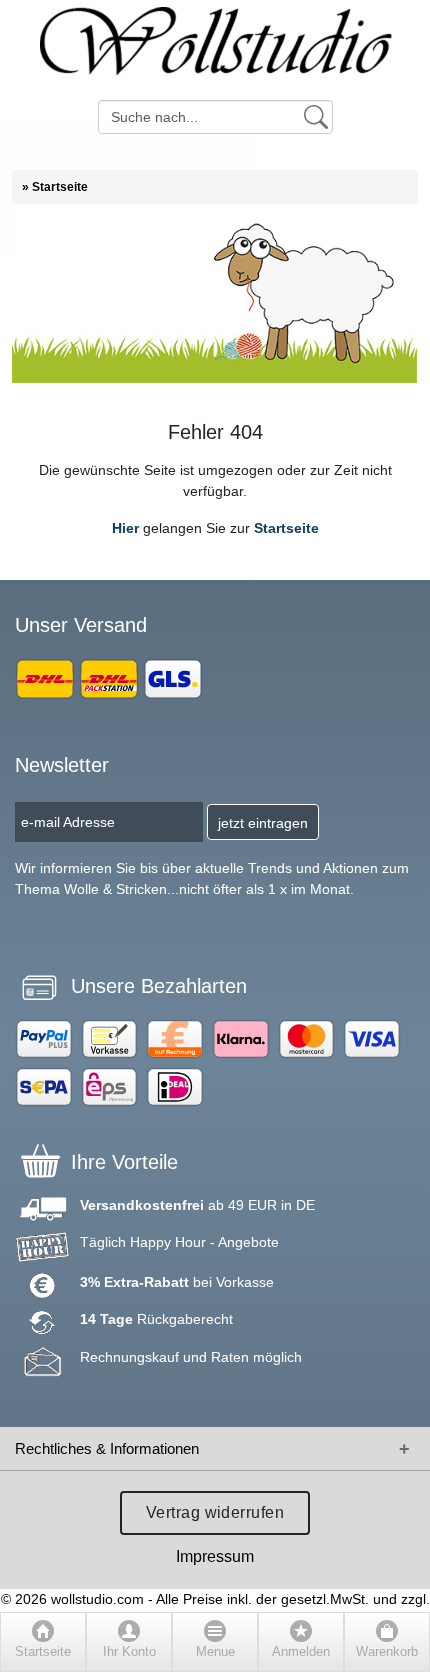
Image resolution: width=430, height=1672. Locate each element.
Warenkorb (387, 1652)
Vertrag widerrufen (215, 1512)
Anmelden (301, 1652)
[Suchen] (316, 116)
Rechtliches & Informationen (107, 1448)
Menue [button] (215, 1652)
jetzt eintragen (263, 823)
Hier (125, 528)
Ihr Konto (129, 1652)
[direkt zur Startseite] (215, 50)
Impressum (215, 1556)
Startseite (286, 528)
